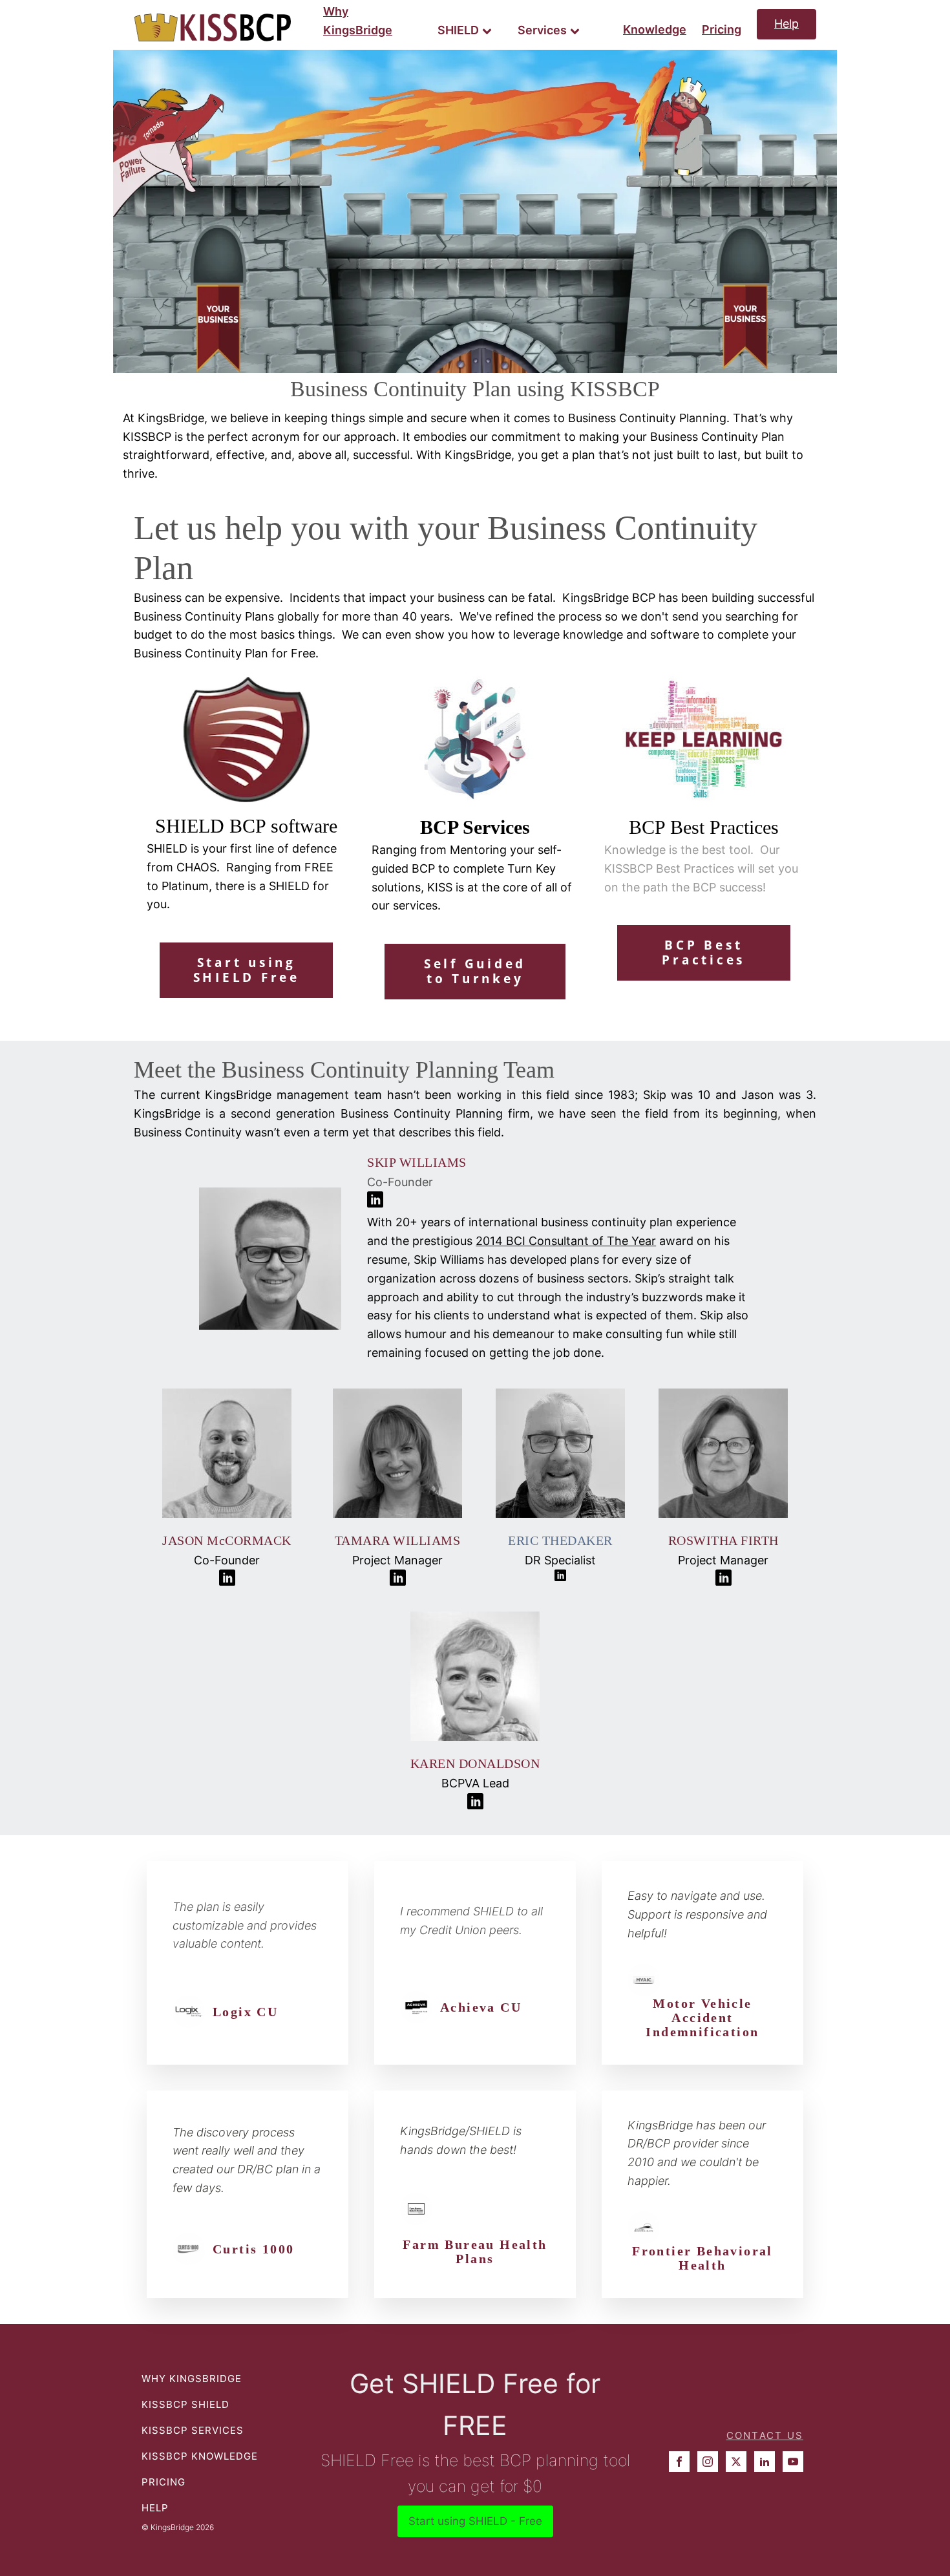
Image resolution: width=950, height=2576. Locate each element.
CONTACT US (765, 2435)
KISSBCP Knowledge (200, 2456)
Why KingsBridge (358, 21)
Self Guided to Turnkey (475, 971)
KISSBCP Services (193, 2430)
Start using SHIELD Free (247, 970)
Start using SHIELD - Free (475, 2521)
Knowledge (655, 29)
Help (786, 24)
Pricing (722, 29)
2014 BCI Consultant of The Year (566, 1241)
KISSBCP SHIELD (185, 2404)
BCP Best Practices (703, 953)
